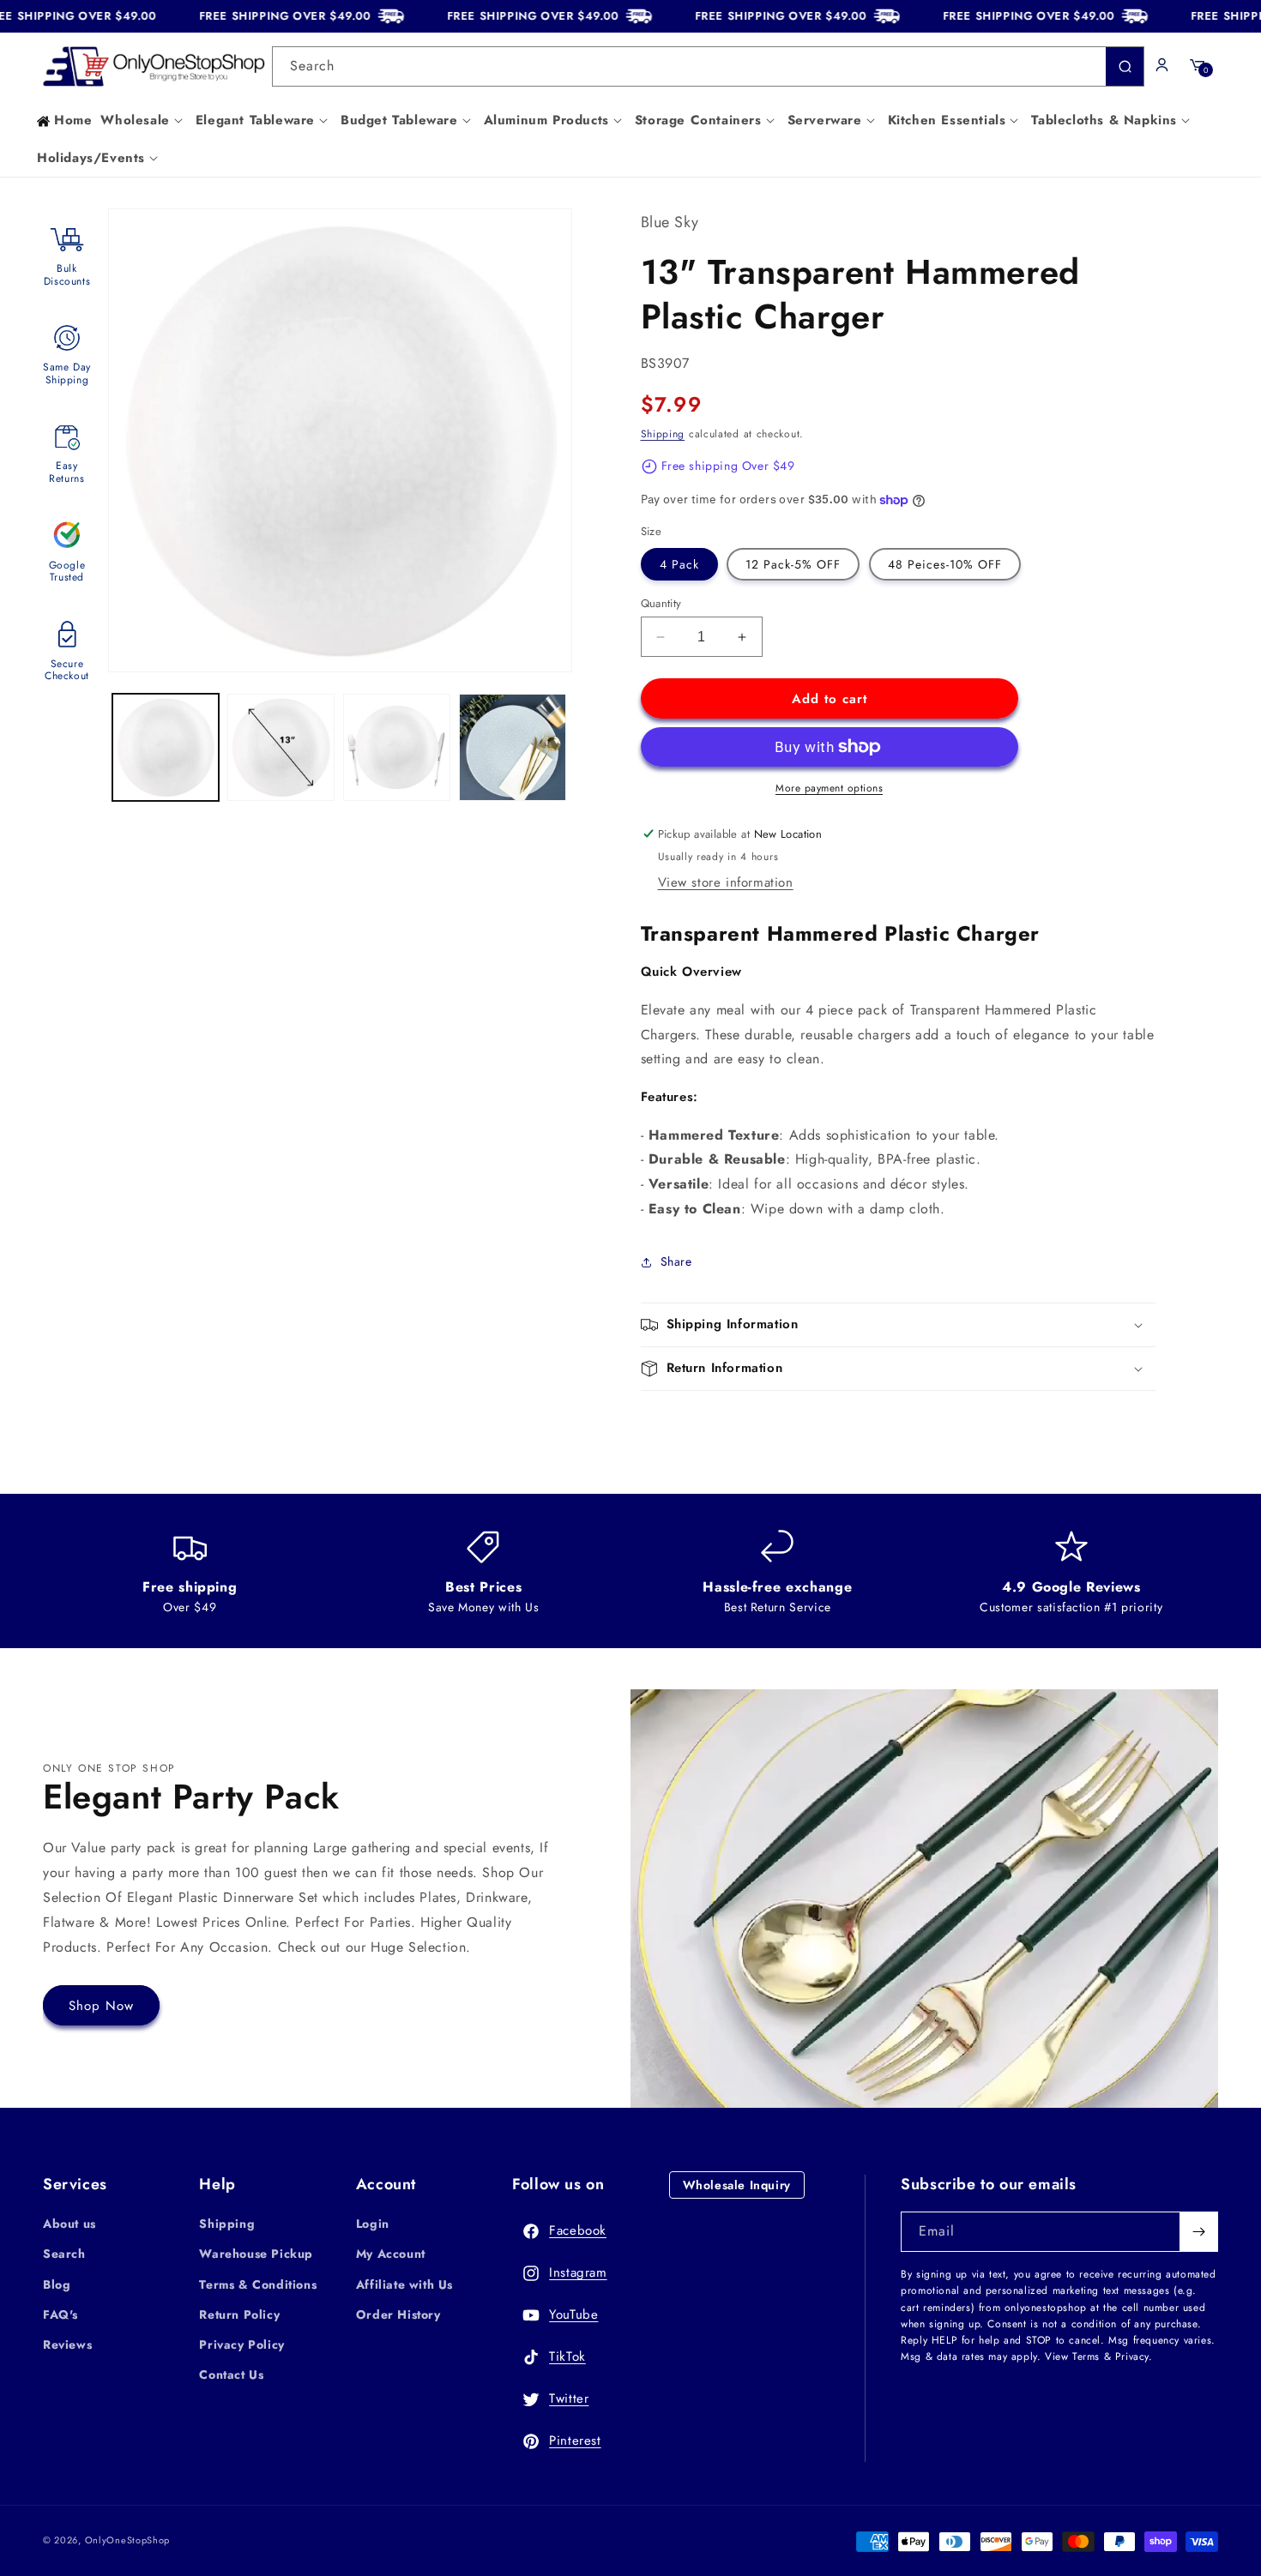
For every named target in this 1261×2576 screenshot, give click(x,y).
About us (69, 2224)
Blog (57, 2284)
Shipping (663, 434)
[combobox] (709, 66)
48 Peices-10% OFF (945, 564)
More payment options (829, 788)
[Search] (1125, 66)
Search (64, 2254)
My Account (391, 2254)
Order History (398, 2314)
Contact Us (231, 2374)
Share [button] (676, 1261)
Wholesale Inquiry (737, 2185)
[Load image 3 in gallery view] (397, 747)
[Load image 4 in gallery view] (513, 747)
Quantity (661, 603)
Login (373, 2224)
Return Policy (239, 2314)
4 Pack (679, 564)
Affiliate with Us (404, 2284)
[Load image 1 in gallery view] (166, 747)
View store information (726, 882)
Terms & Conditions (258, 2284)
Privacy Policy (241, 2344)
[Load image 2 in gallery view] (281, 747)
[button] (143, 121)
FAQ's (60, 2314)
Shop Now (101, 2006)
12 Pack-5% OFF (793, 564)
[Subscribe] (1198, 2232)
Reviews (67, 2344)
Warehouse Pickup (256, 2254)
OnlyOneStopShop (128, 2540)
